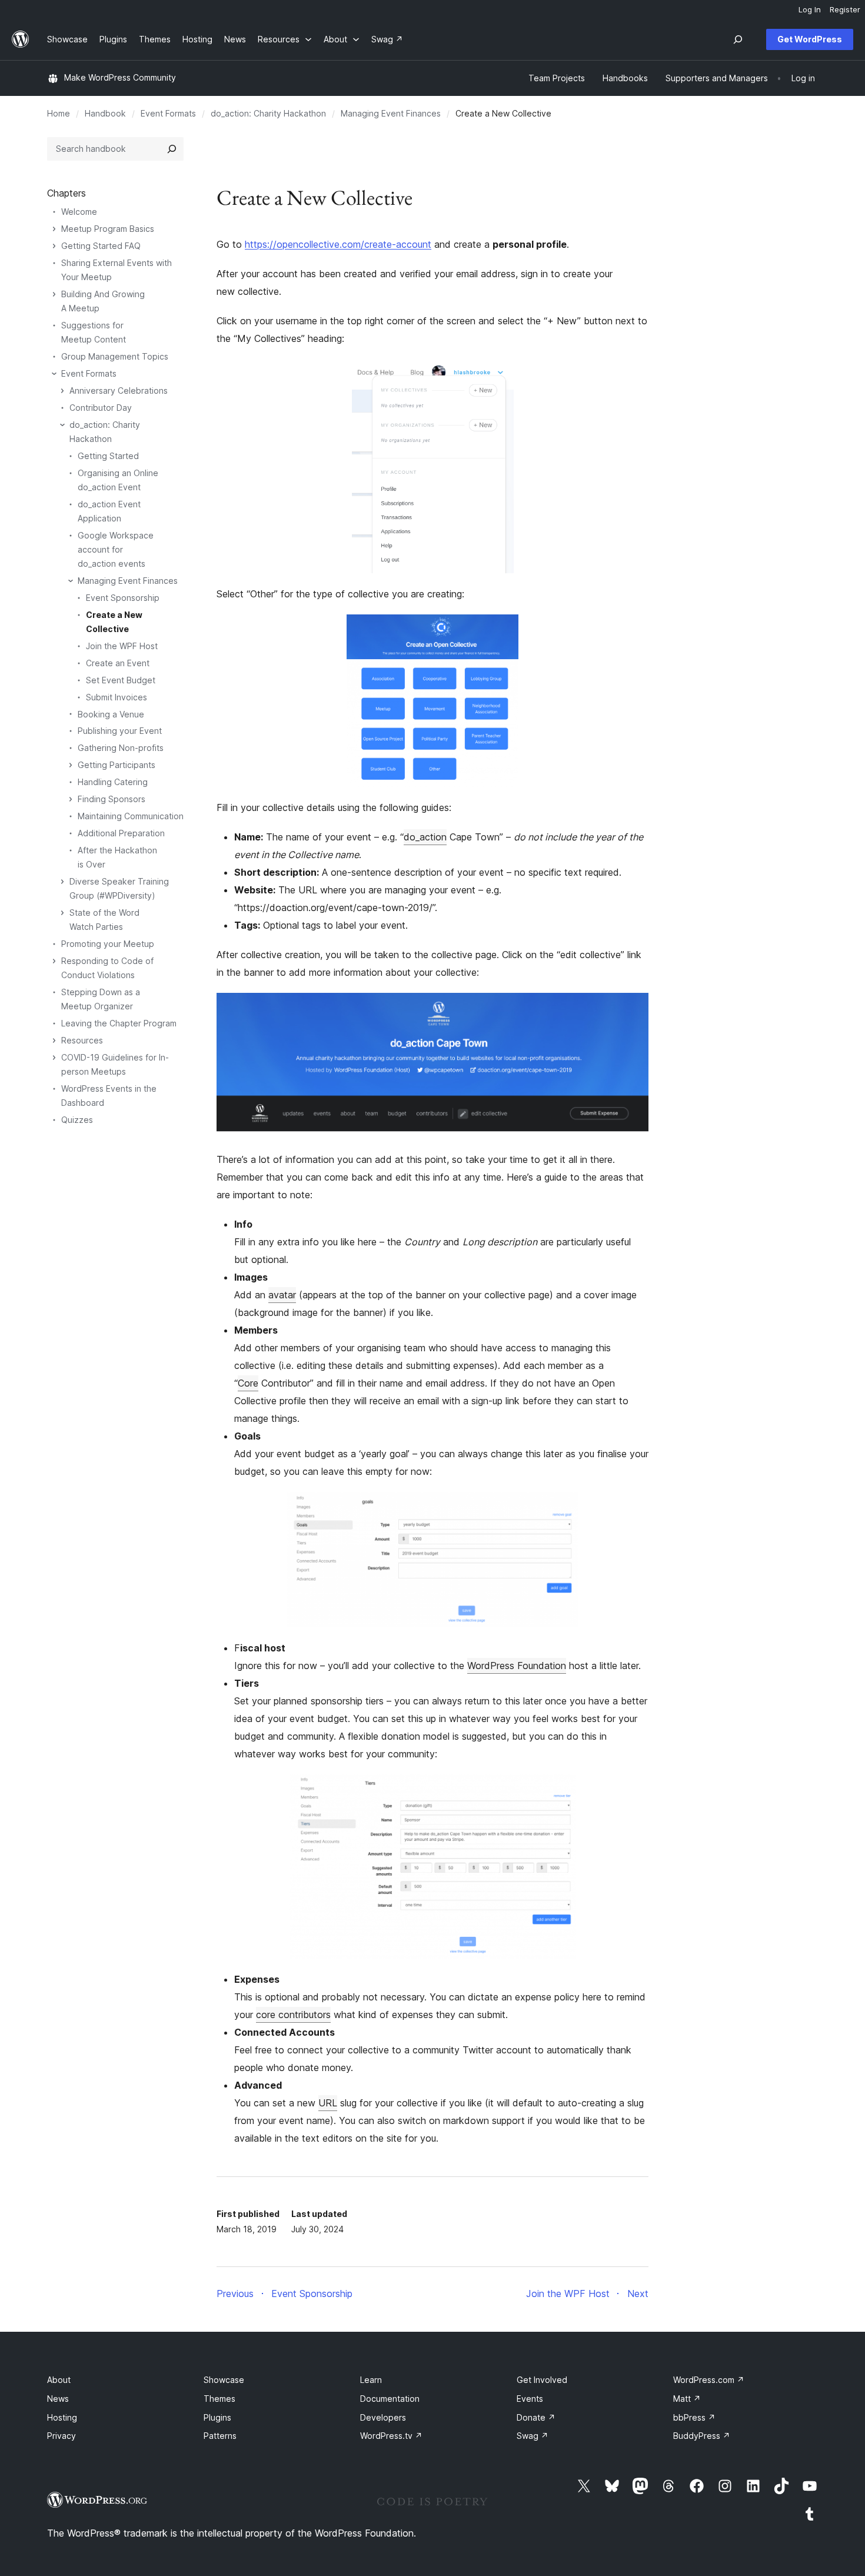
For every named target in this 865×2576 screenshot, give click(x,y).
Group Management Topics (115, 356)
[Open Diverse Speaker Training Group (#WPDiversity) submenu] (62, 882)
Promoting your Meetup (108, 944)
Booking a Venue (111, 714)
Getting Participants (117, 765)
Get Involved (542, 2380)
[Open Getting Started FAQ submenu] (54, 246)
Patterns (220, 2436)
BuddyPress (702, 2436)
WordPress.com (709, 2380)
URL (328, 2103)
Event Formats (168, 113)
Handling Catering (113, 782)
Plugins (217, 2417)
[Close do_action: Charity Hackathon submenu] (62, 425)
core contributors (293, 2015)
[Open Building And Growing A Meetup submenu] (54, 294)
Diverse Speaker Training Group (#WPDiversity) (119, 888)
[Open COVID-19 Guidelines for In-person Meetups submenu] (54, 1058)
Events (530, 2399)
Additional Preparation (121, 833)
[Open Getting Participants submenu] (71, 765)
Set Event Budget (121, 680)
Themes (219, 2399)
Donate (536, 2417)
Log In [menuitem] (810, 9)
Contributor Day (101, 408)
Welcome (79, 212)
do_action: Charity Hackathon (268, 113)
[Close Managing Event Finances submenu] (71, 581)
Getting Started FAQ (101, 246)
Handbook (105, 113)
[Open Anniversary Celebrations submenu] (62, 391)
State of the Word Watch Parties (104, 920)
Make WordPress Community (120, 77)
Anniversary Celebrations (119, 390)
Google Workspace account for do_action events (116, 549)
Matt (687, 2399)
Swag (533, 2436)
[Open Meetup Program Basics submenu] (54, 229)
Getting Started (108, 456)
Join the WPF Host (122, 646)
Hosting (62, 2417)
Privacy (61, 2436)
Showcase (224, 2380)
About (59, 2380)
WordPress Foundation (517, 1666)
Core (248, 1383)
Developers (383, 2417)
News (58, 2399)
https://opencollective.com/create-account (338, 244)
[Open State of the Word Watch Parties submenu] (62, 913)
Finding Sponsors (112, 799)
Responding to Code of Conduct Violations (107, 968)
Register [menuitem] (845, 9)
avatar (282, 1295)
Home (59, 113)
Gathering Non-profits (121, 748)
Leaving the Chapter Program (119, 1023)
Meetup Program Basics (108, 229)
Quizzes (77, 1120)
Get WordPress (810, 39)
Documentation (390, 2399)
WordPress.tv (391, 2436)
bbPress (694, 2417)
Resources (82, 1040)
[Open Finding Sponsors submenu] (71, 799)
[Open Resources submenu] (54, 1041)
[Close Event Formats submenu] (54, 374)
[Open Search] (738, 39)
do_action (425, 837)
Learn (371, 2380)
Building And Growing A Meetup (103, 301)
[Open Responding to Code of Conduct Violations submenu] (54, 961)
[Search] (172, 149)
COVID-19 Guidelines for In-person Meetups (115, 1064)
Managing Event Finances (391, 113)
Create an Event (118, 663)
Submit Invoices (117, 697)
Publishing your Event (120, 731)
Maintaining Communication (131, 816)
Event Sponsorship (123, 598)
